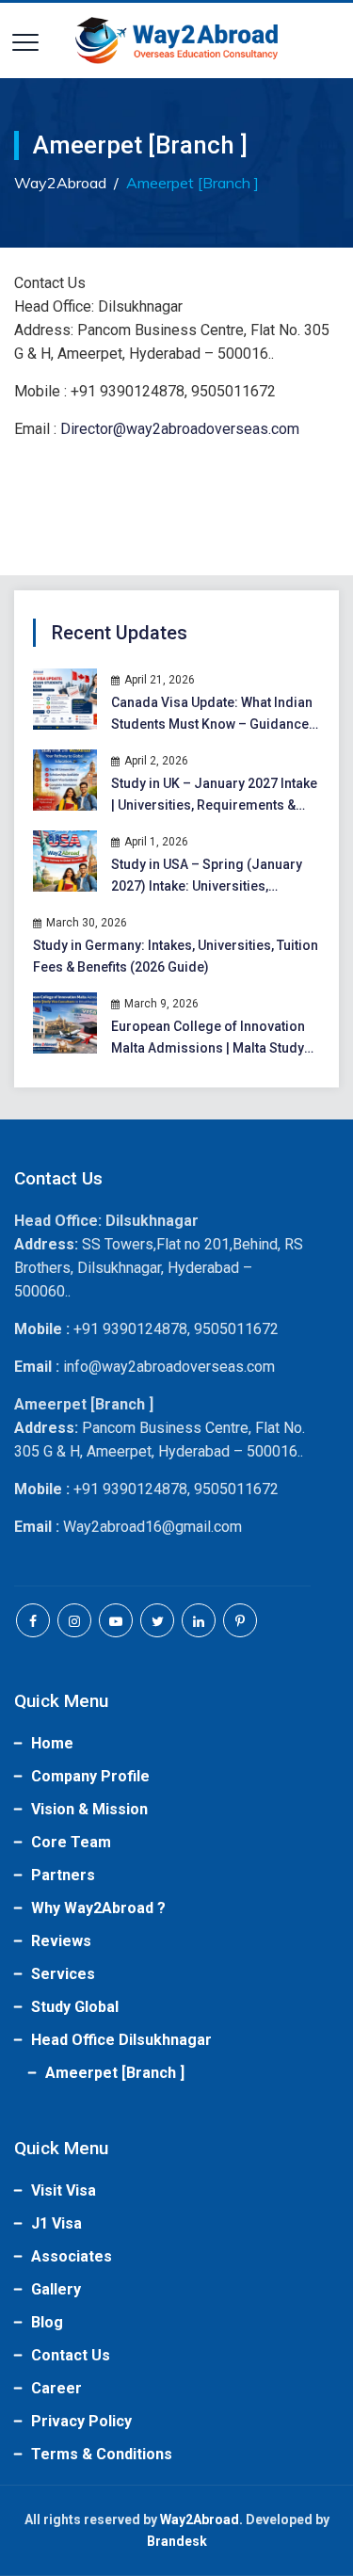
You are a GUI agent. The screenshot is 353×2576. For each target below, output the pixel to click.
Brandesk (177, 2541)
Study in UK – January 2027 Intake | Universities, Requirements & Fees (214, 796)
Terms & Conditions (102, 2454)
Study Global (75, 2007)
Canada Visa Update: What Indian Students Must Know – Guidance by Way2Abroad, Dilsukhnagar (212, 715)
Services (63, 1974)
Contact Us (71, 2355)
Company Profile (90, 1776)
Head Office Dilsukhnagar (121, 2040)
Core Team (71, 1842)
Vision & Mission (89, 1809)
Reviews (61, 1941)
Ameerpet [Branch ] (115, 2073)
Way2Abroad (200, 2520)
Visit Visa (64, 2190)
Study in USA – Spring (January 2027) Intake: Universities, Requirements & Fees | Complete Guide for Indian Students (211, 877)
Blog (47, 2322)
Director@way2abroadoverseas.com (180, 429)
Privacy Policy (81, 2421)
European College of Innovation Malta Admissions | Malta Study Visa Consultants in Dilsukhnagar (212, 1039)
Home (52, 1743)
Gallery (56, 2289)
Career (56, 2388)
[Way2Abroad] (177, 40)
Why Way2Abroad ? (98, 1908)
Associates (72, 2256)
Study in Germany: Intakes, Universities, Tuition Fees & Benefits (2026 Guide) (176, 956)
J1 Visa (56, 2223)
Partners (63, 1875)
